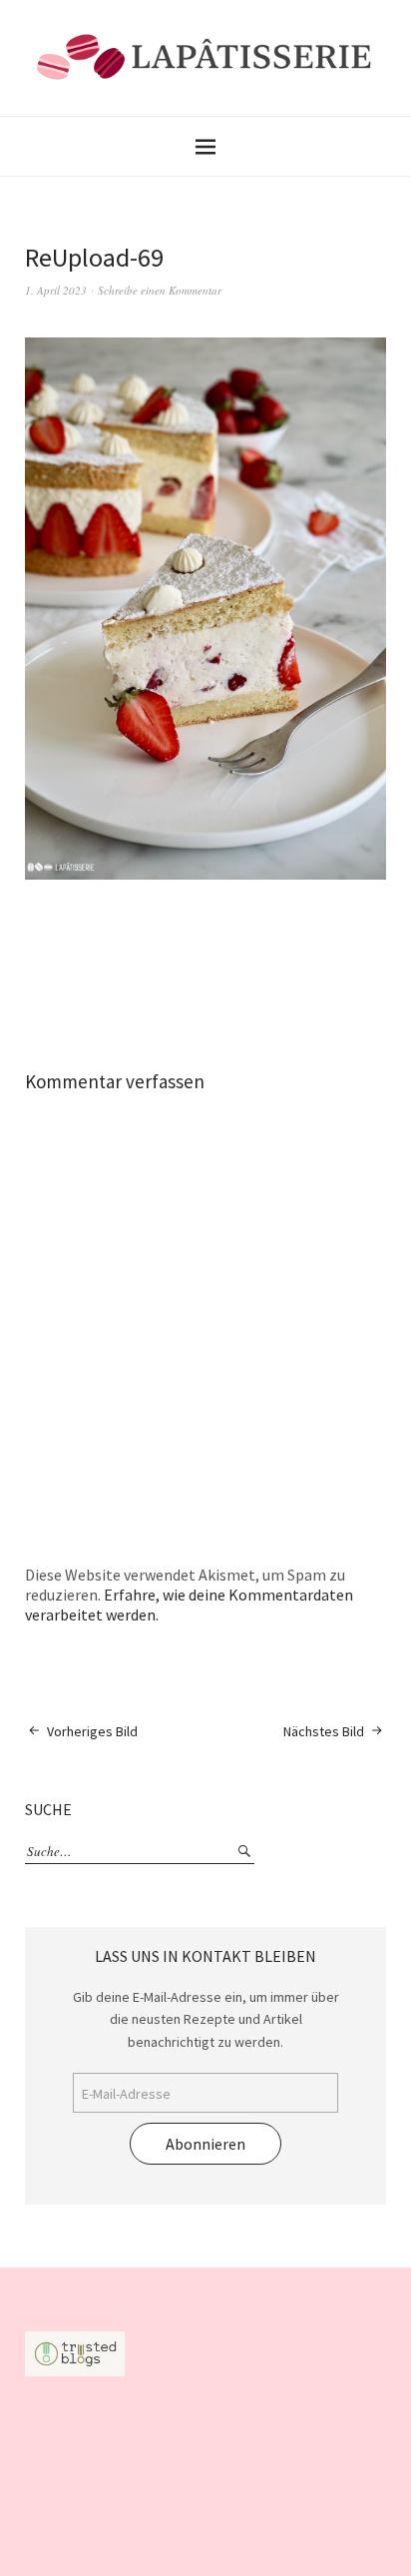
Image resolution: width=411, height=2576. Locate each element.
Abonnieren (205, 2144)
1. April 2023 (56, 290)
